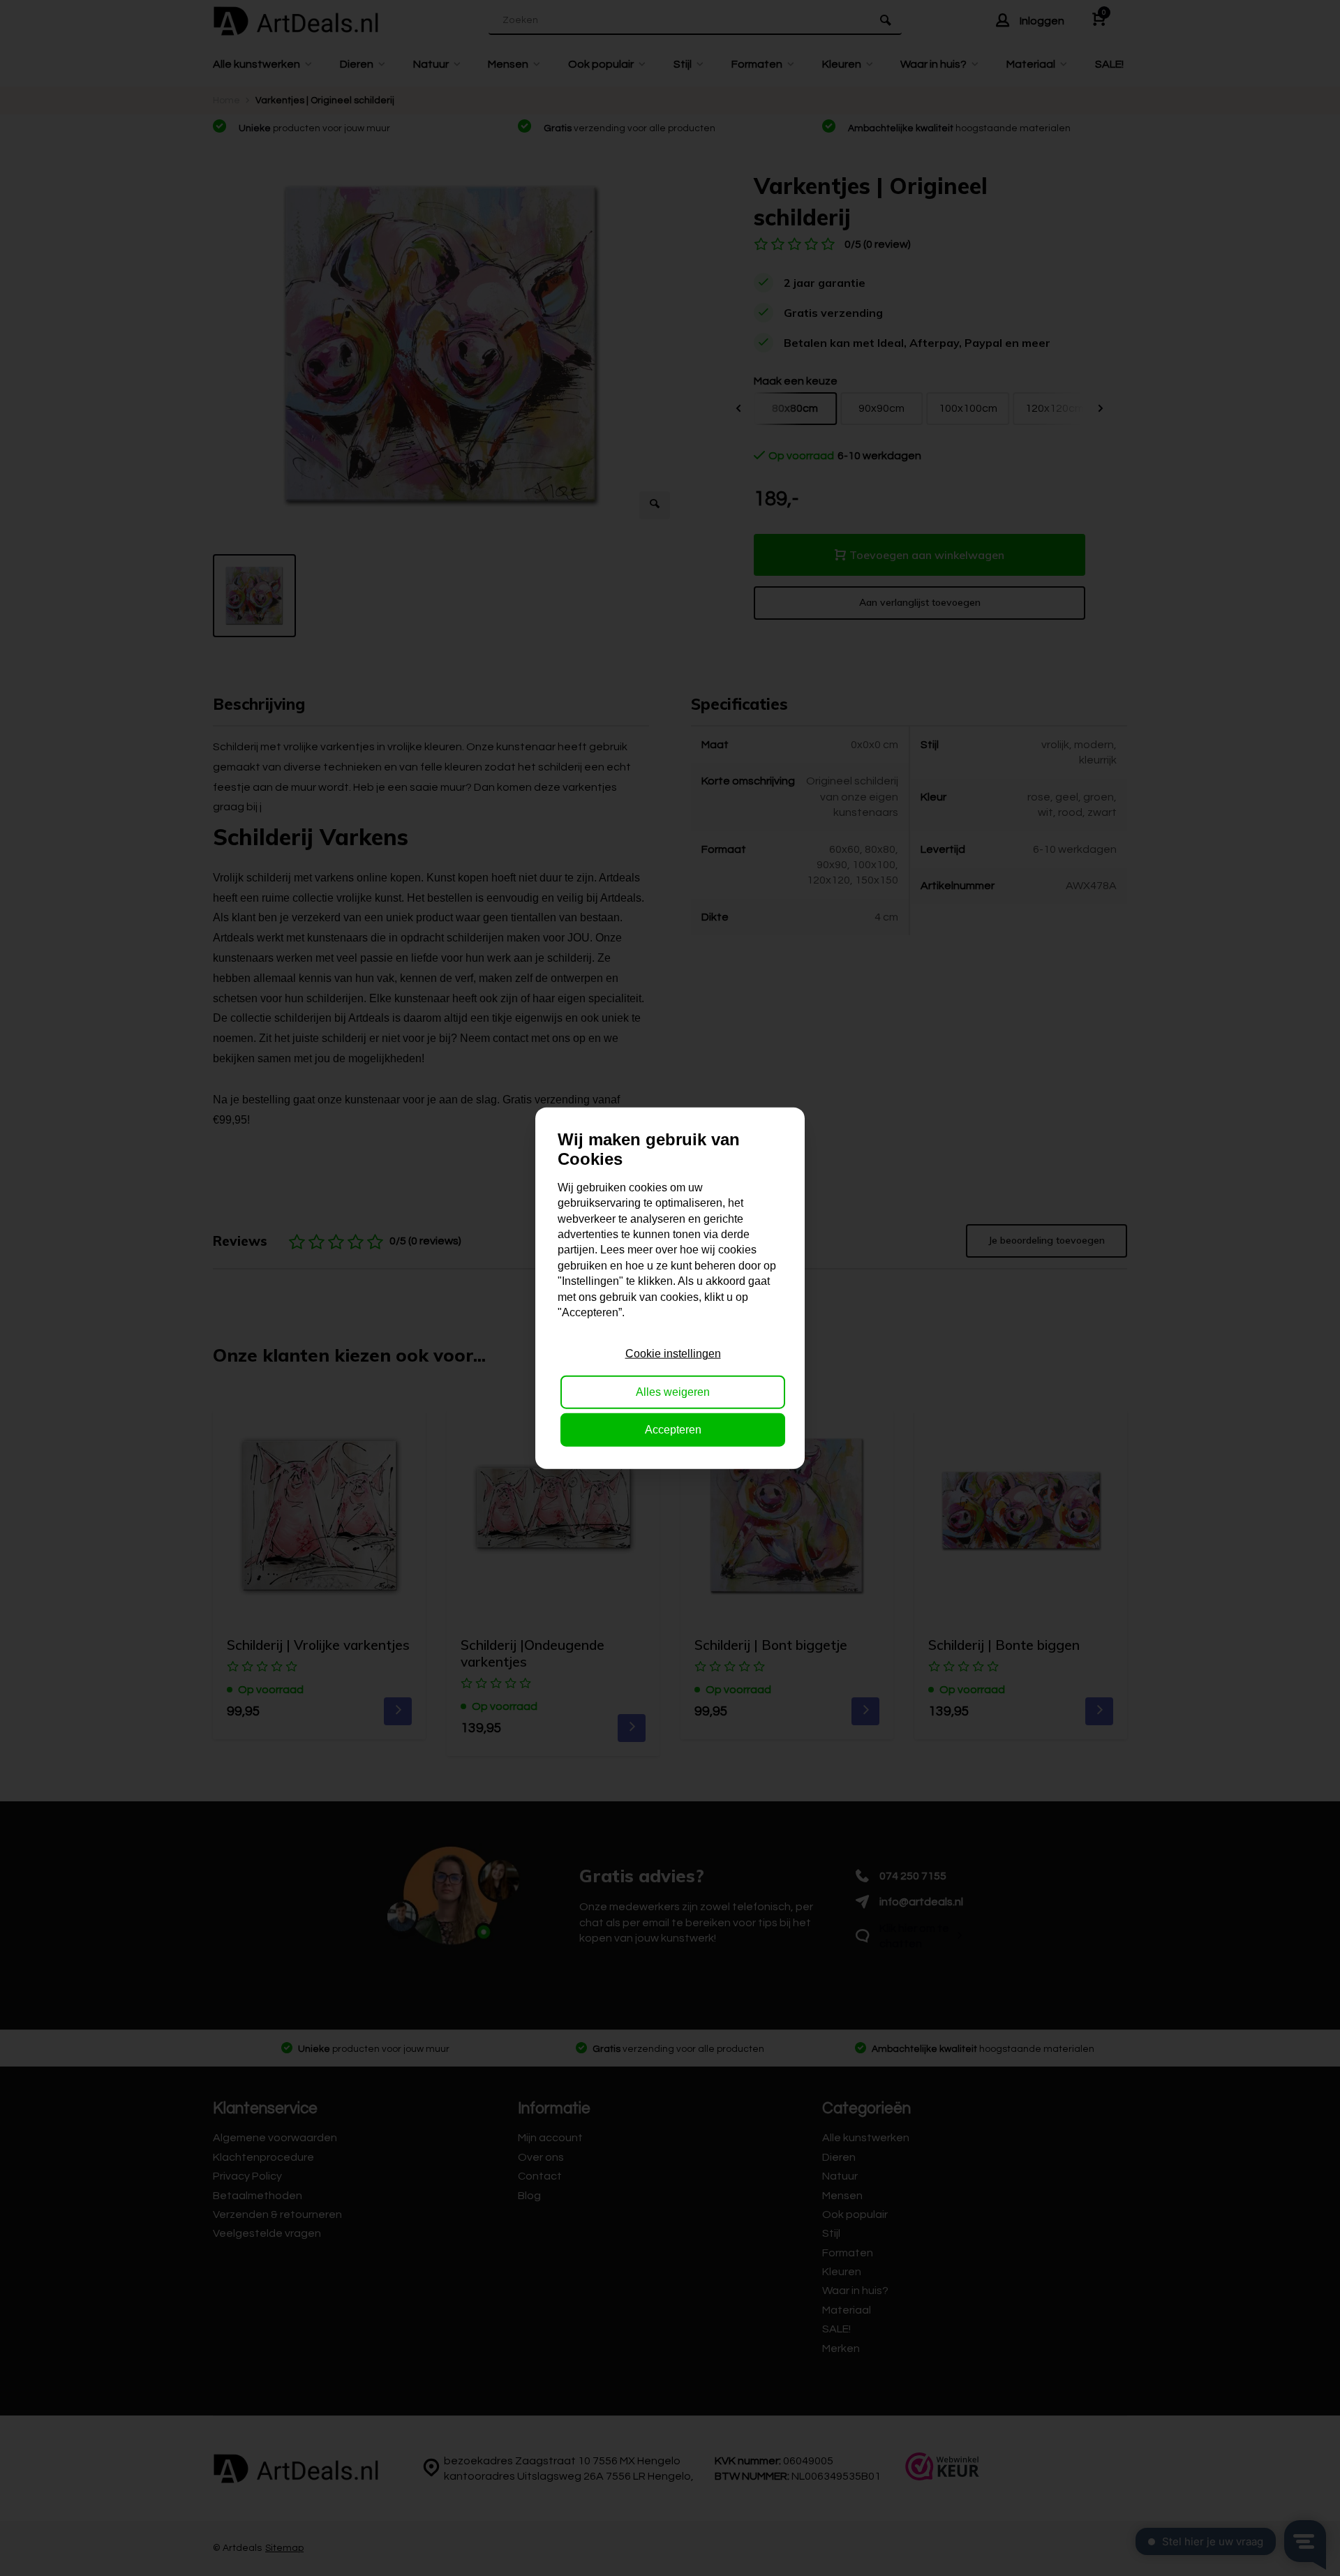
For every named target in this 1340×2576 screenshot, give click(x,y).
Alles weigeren (673, 1391)
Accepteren (673, 1430)
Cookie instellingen (673, 1354)
